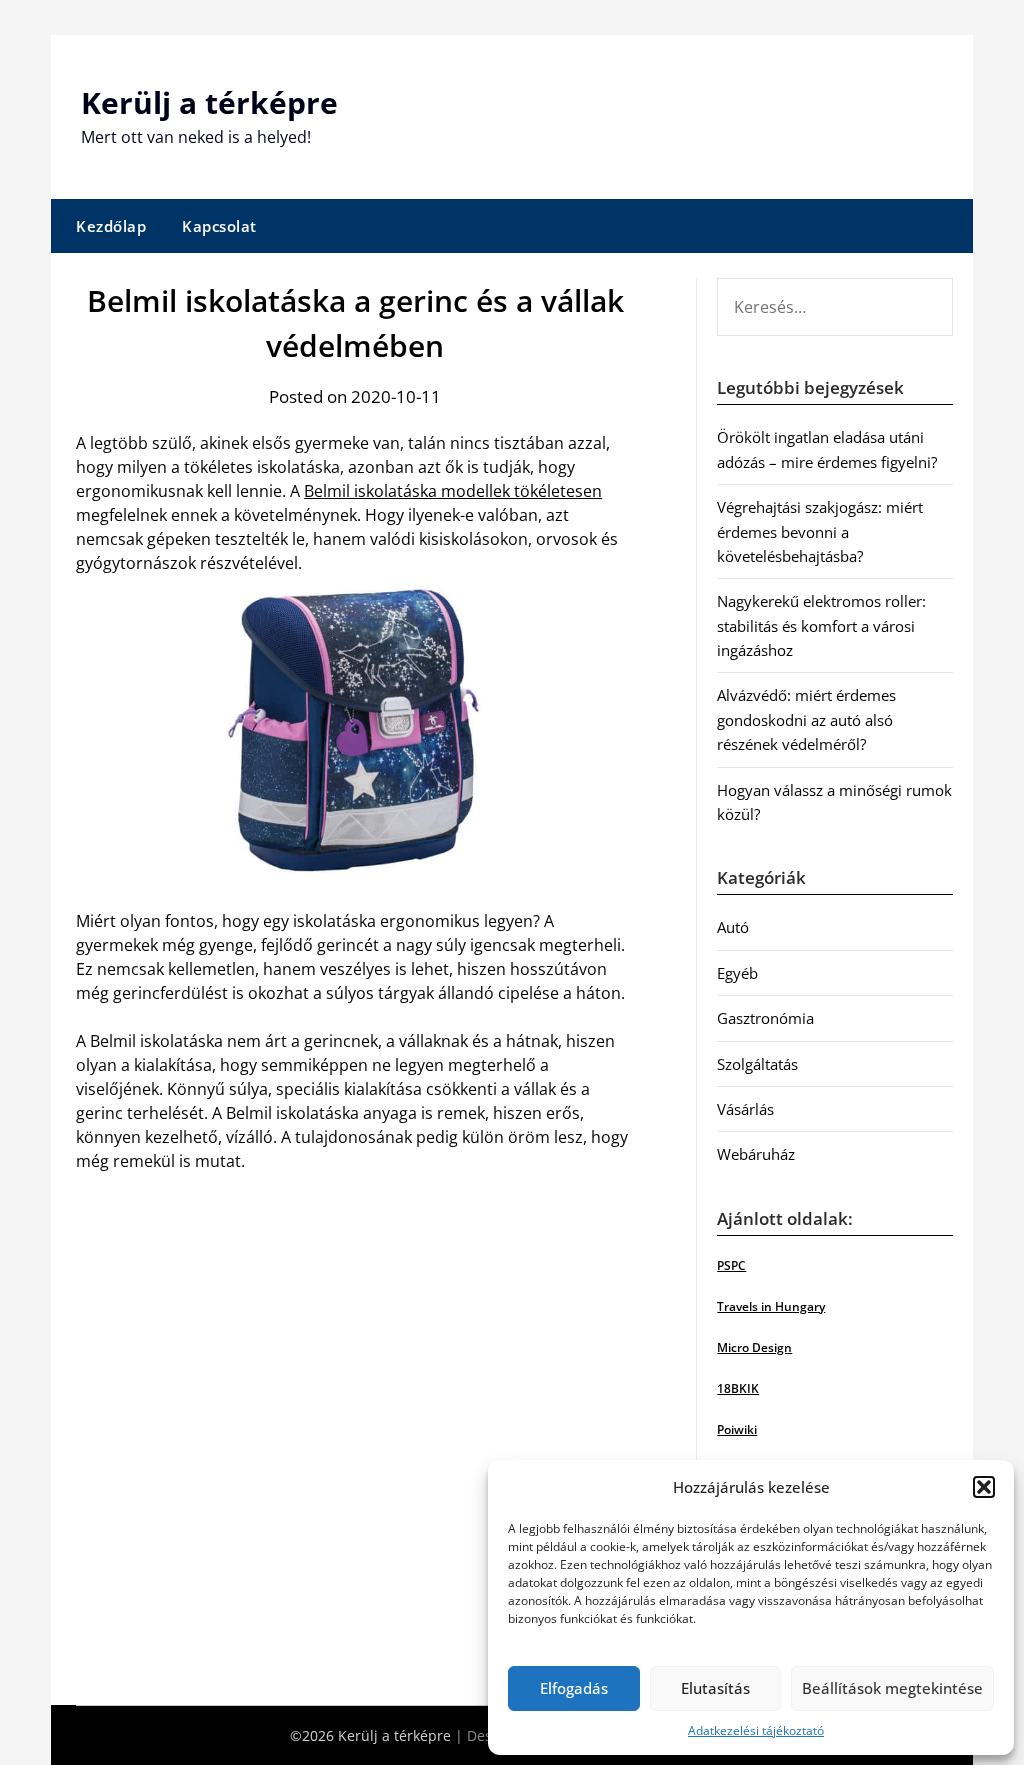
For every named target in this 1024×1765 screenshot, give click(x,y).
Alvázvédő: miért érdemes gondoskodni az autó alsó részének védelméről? (806, 719)
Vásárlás (745, 1109)
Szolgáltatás (757, 1064)
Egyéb (737, 973)
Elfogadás (574, 1688)
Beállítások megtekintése (892, 1688)
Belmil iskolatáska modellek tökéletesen (453, 491)
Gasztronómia (765, 1018)
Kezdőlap (111, 226)
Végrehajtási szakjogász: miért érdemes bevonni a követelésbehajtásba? (820, 531)
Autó (733, 927)
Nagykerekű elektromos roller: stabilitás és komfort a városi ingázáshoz (821, 625)
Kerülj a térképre (209, 102)
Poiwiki (737, 1429)
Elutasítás (715, 1688)
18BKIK (738, 1388)
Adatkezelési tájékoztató (756, 1730)
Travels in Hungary (771, 1306)
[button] (984, 1487)
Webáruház (756, 1154)
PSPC (731, 1265)
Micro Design (754, 1347)
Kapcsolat (219, 226)
